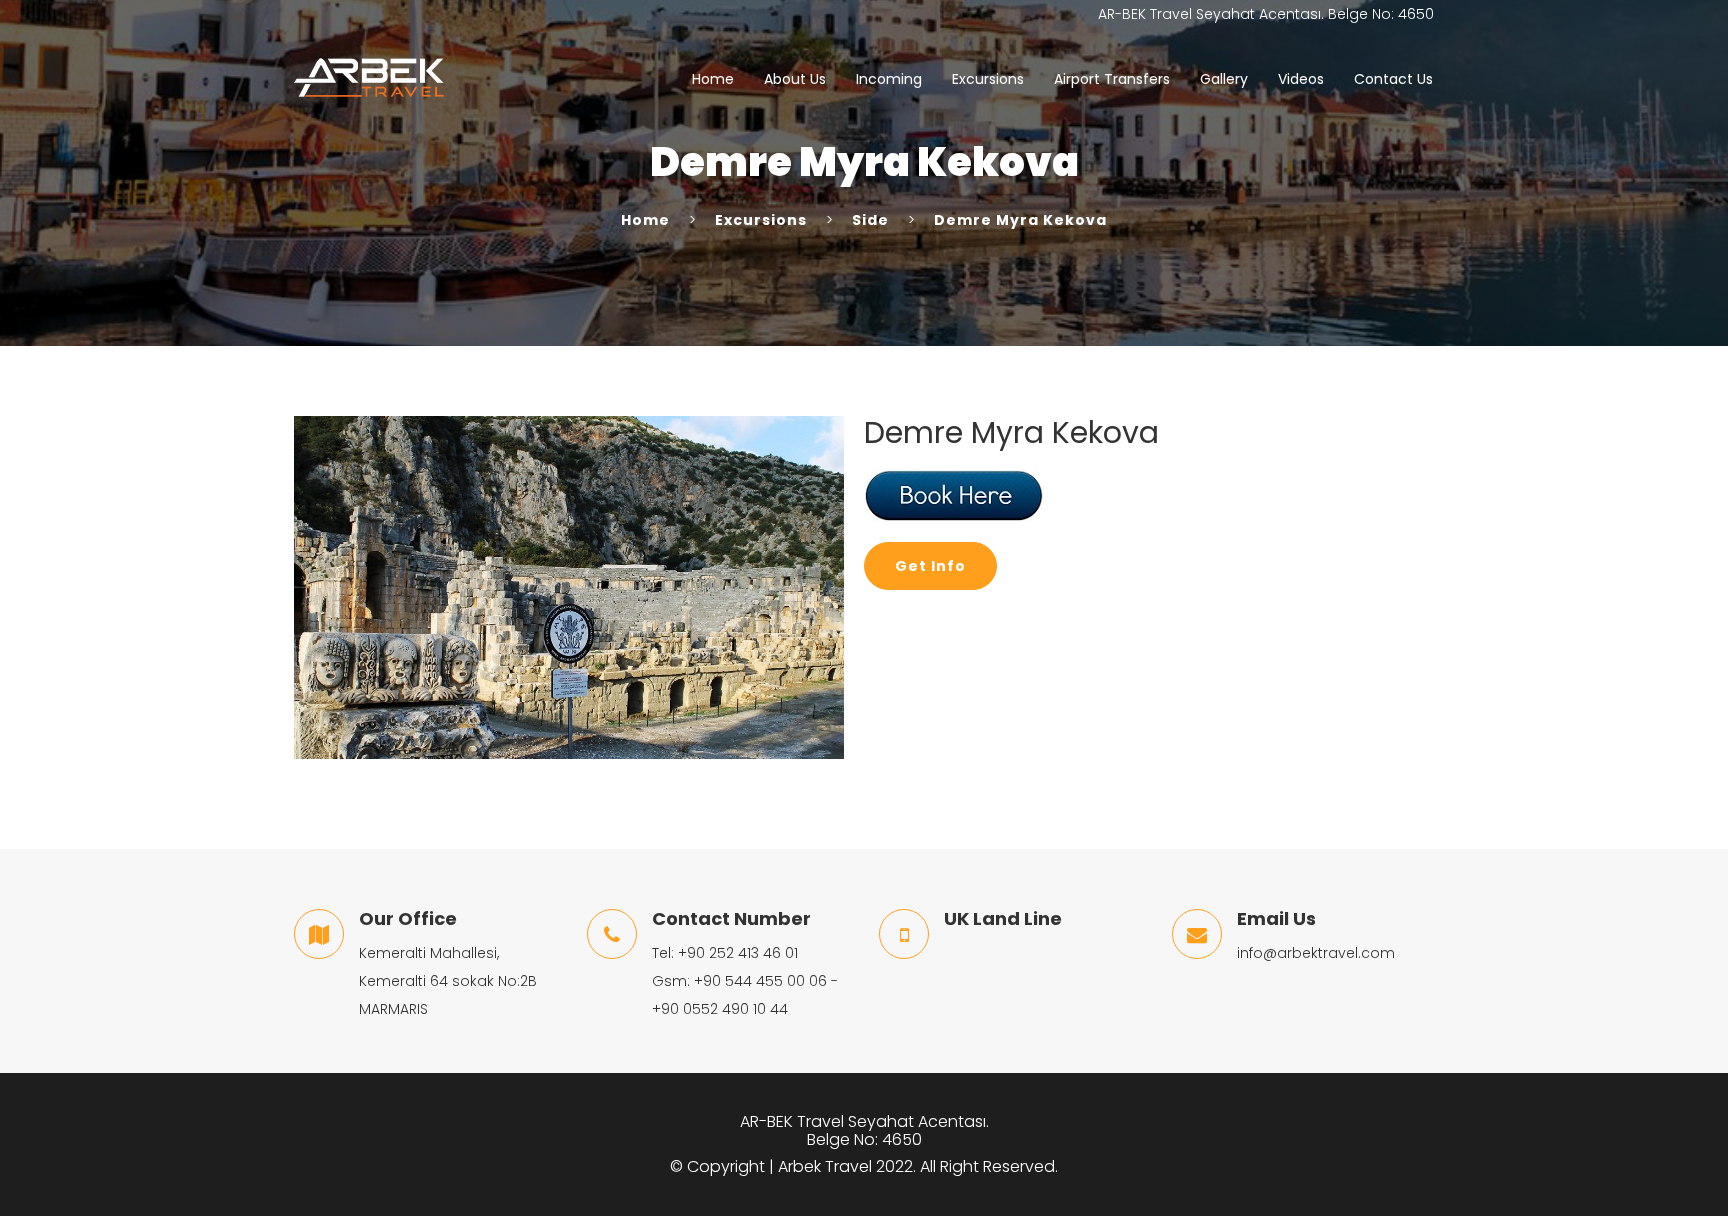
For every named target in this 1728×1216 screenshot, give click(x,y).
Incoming (889, 79)
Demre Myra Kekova (1020, 220)
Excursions (988, 79)
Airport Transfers (1112, 79)
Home (713, 79)
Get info (930, 566)
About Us (795, 79)
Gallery (1224, 79)
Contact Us (1393, 79)
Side (870, 220)
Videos (1301, 79)
